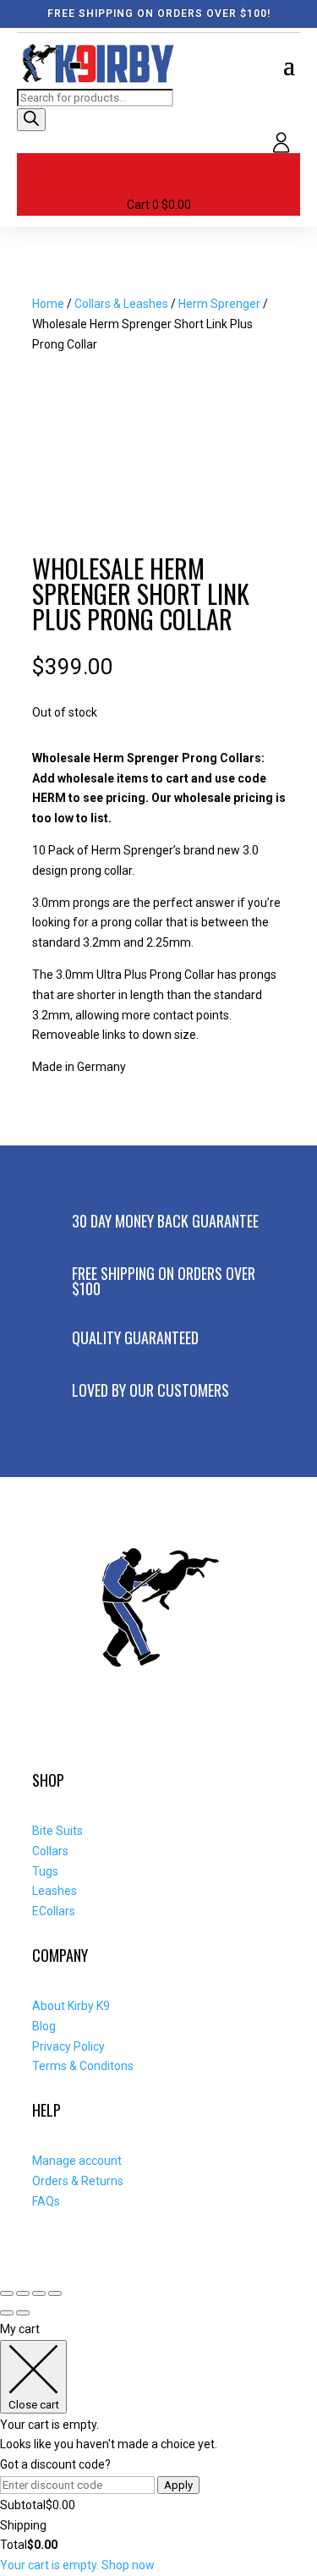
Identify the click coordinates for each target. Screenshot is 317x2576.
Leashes (55, 1891)
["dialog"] (158, 2448)
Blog (44, 2026)
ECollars (54, 1911)
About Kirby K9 (71, 2006)
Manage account (77, 2161)
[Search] (31, 120)
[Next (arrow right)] (23, 2313)
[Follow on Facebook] (46, 1733)
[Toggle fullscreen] (23, 2293)
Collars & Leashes (121, 304)
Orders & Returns (78, 2181)
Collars (50, 1851)
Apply (178, 2485)
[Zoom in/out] (7, 2293)
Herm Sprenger (219, 304)
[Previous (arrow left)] (7, 2313)
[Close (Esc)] (55, 2293)
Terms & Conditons (83, 2066)
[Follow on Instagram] (84, 1733)
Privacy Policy (68, 2046)
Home (48, 304)
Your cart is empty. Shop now (77, 2565)
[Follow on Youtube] (122, 1733)
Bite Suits (57, 1831)
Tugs (45, 1871)
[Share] (39, 2293)
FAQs (46, 2201)
